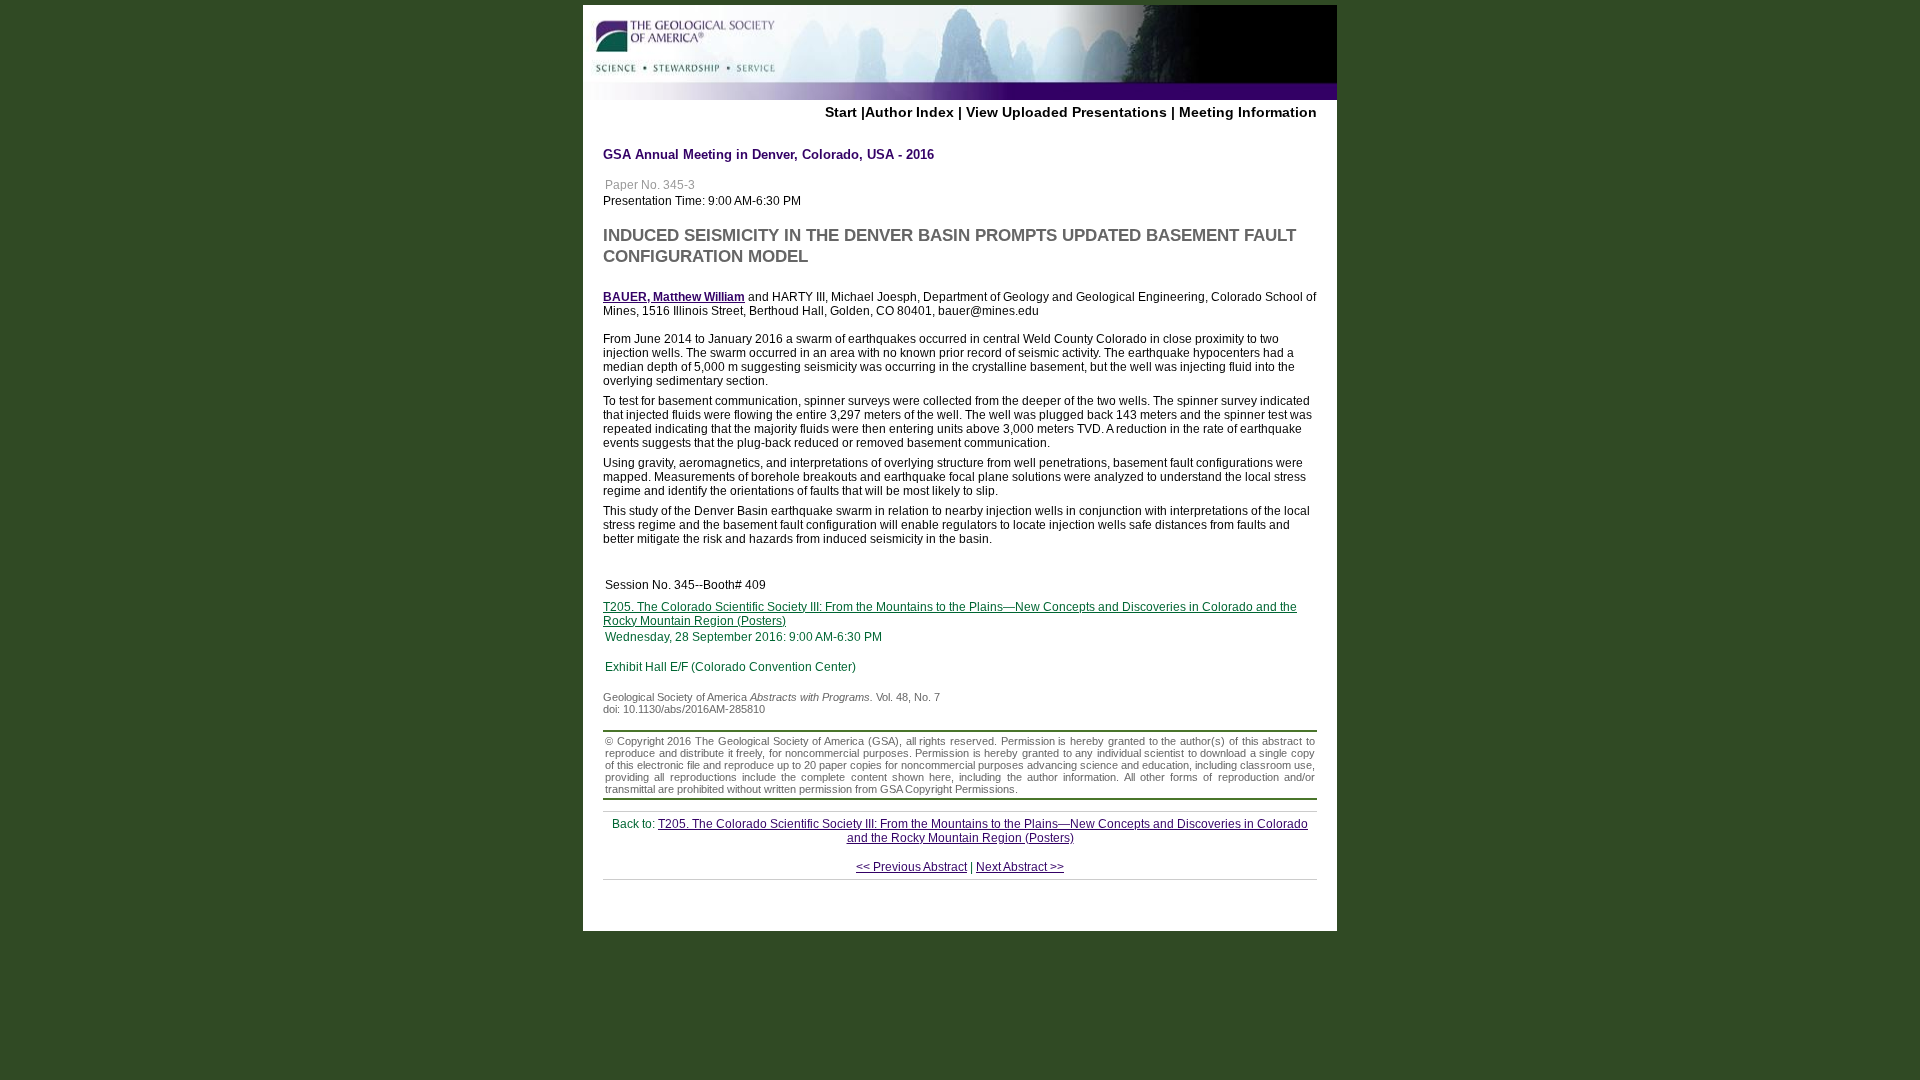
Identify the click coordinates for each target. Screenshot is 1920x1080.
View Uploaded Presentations (1066, 112)
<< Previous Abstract (911, 867)
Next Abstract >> (1020, 867)
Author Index (909, 112)
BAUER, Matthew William (674, 297)
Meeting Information (1248, 112)
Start (841, 112)
